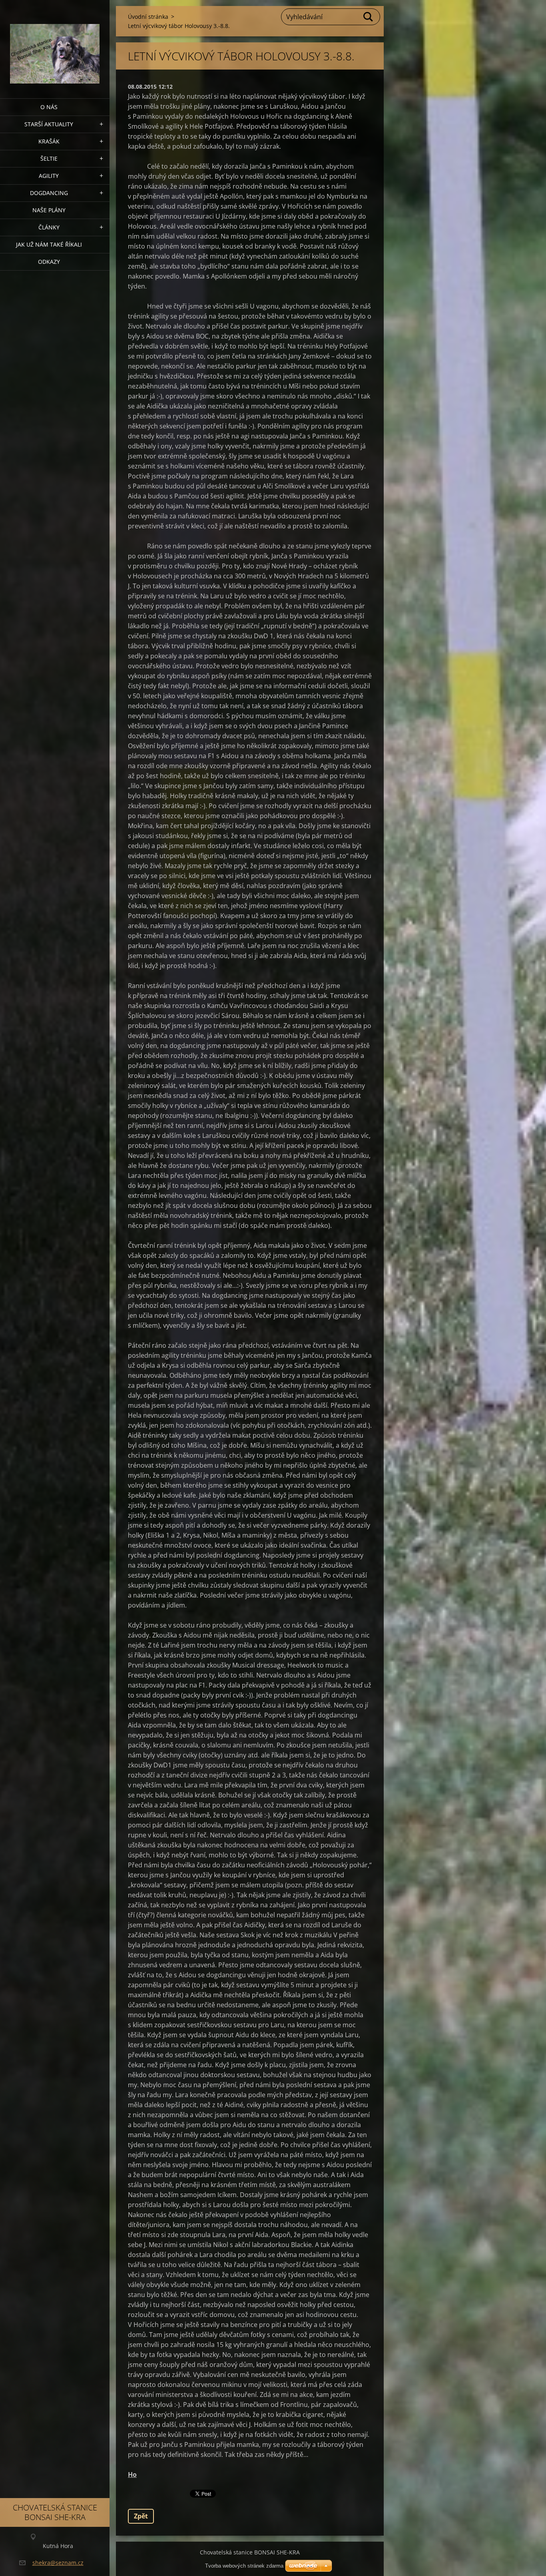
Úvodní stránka (148, 17)
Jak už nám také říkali (49, 244)
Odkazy (49, 262)
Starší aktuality (49, 124)
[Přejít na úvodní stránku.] (55, 44)
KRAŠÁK (49, 141)
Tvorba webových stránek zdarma (244, 2566)
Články (49, 227)
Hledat (369, 17)
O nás (49, 107)
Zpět (141, 2516)
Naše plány (49, 210)
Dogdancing (49, 193)
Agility (49, 176)
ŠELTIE (49, 158)
